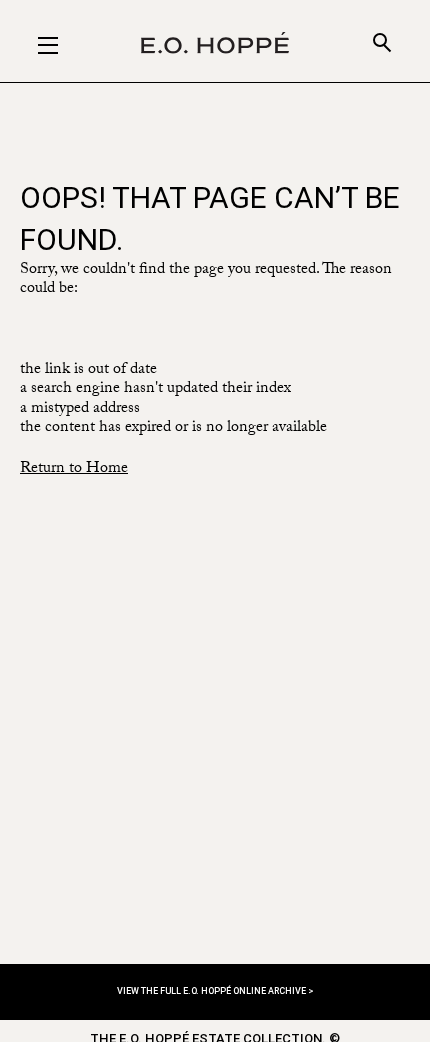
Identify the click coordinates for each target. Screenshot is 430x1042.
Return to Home (74, 469)
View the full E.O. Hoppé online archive (212, 991)
